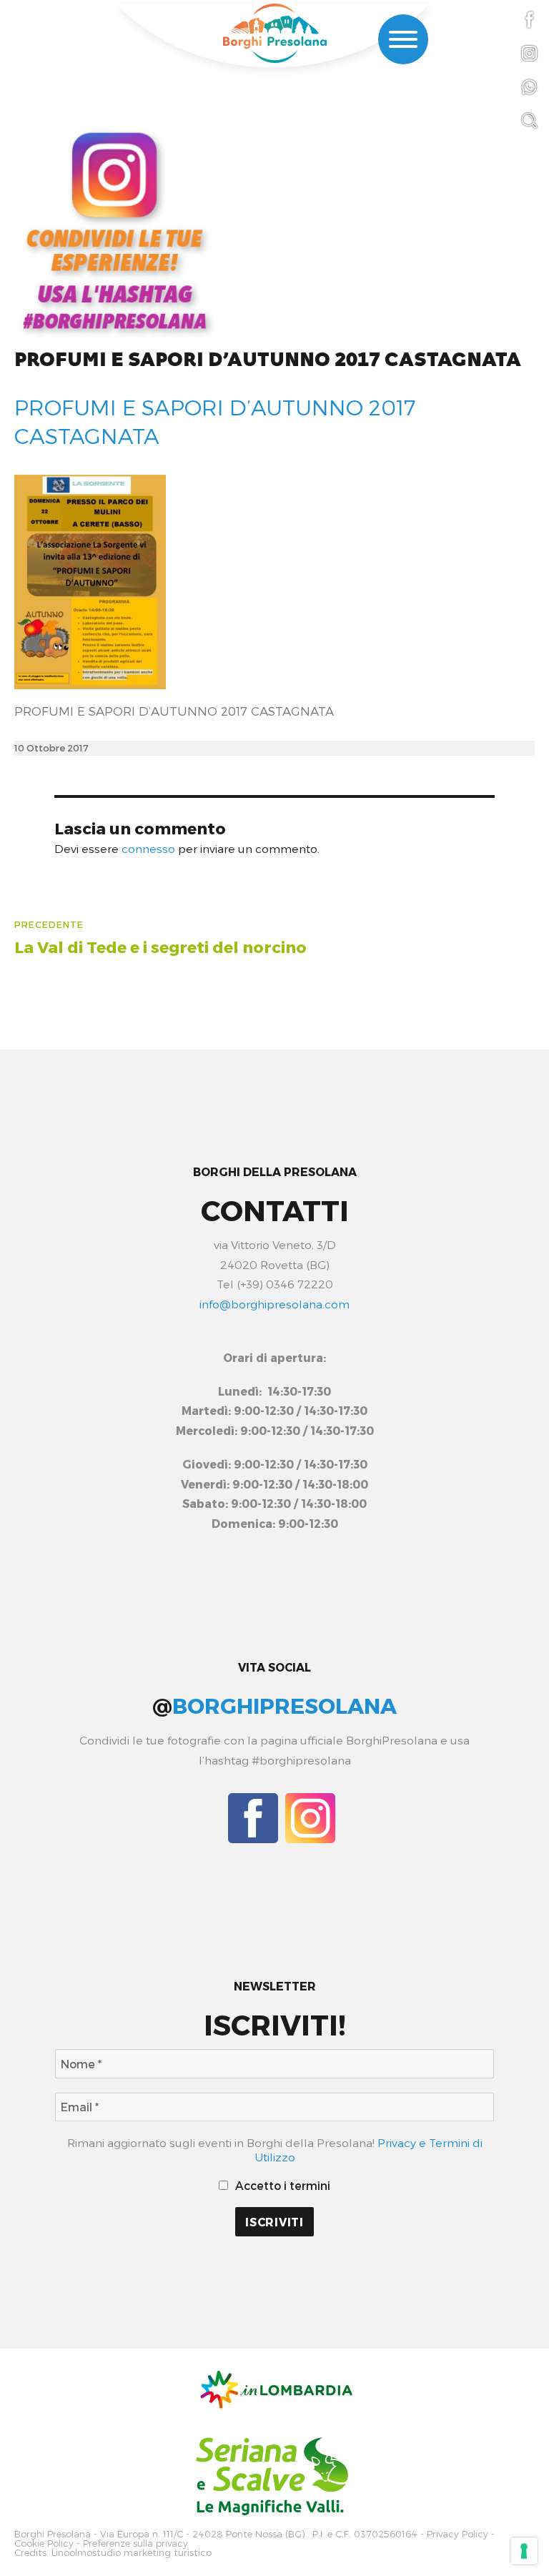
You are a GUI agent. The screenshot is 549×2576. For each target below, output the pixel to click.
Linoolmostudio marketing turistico (132, 2553)
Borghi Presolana (53, 2534)
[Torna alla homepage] (274, 33)
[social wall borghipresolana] (114, 229)
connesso (148, 848)
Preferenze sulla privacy (135, 2543)
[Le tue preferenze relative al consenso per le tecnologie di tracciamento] (524, 2551)
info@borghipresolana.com (274, 1304)
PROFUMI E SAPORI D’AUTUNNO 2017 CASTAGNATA (268, 360)
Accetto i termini (281, 2185)
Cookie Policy (44, 2543)
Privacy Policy (457, 2534)
